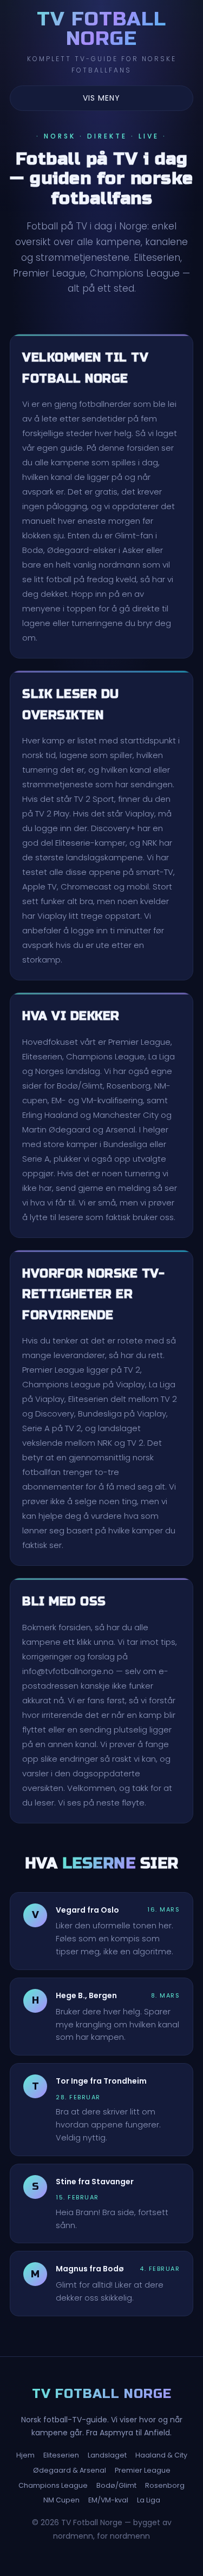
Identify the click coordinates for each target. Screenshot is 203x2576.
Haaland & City (161, 2455)
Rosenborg (165, 2485)
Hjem (25, 2455)
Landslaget (107, 2455)
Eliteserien (61, 2455)
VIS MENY (101, 98)
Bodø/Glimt (116, 2485)
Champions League (53, 2485)
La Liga (149, 2500)
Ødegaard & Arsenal (70, 2470)
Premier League (143, 2470)
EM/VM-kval (108, 2500)
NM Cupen (61, 2500)
